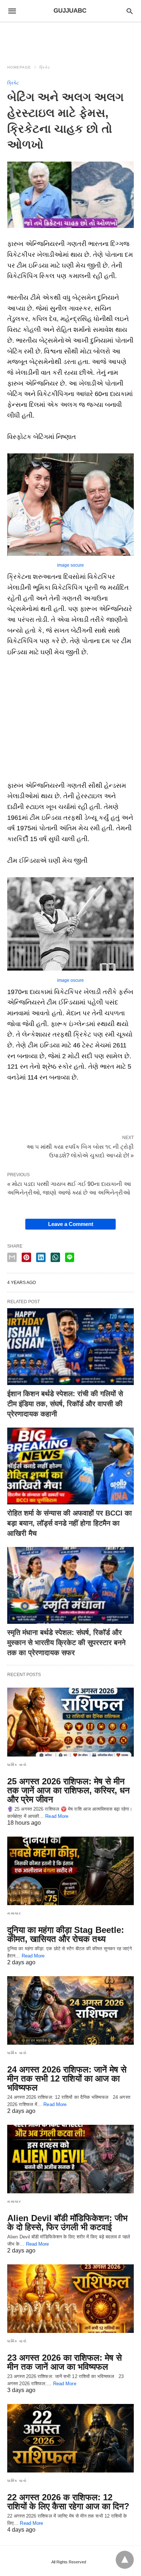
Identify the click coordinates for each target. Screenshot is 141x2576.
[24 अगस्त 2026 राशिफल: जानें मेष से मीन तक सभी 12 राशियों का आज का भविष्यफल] (70, 2010)
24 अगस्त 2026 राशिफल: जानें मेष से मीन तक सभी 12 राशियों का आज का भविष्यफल (67, 2078)
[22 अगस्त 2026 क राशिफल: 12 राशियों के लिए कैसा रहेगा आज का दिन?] (70, 2438)
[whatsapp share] (55, 1257)
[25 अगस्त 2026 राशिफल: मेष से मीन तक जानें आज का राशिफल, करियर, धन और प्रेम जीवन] (70, 1722)
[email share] (12, 1257)
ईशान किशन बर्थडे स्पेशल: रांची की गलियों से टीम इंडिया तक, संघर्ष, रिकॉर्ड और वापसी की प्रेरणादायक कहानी (65, 1404)
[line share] (70, 1257)
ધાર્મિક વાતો (17, 1765)
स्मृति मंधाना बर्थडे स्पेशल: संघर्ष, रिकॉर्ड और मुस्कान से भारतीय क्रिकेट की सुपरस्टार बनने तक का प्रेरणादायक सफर (66, 1643)
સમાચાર (14, 1913)
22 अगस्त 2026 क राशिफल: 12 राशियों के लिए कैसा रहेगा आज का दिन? (68, 2502)
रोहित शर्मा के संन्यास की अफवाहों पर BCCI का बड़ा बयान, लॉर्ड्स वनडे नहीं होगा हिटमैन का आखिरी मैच (70, 1523)
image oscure (70, 980)
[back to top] (125, 2560)
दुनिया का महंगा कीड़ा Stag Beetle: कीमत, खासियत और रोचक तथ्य (66, 1934)
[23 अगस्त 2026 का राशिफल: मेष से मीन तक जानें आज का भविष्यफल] (70, 2299)
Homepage (19, 67)
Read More (57, 1816)
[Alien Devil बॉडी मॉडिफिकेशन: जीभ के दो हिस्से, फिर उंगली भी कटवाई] (70, 2159)
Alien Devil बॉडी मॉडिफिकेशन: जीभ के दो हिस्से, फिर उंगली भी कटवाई (67, 2223)
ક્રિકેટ (45, 67)
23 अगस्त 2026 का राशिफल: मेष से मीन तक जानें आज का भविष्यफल (65, 2362)
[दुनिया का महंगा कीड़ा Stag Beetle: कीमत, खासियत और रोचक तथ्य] (70, 1871)
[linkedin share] (41, 1257)
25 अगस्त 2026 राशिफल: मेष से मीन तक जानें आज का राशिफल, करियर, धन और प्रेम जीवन (69, 1790)
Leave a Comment (71, 1224)
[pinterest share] (26, 1257)
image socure (70, 565)
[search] (130, 11)
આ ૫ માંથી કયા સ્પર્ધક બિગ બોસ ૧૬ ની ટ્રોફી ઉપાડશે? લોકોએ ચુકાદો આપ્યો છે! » (80, 1151)
